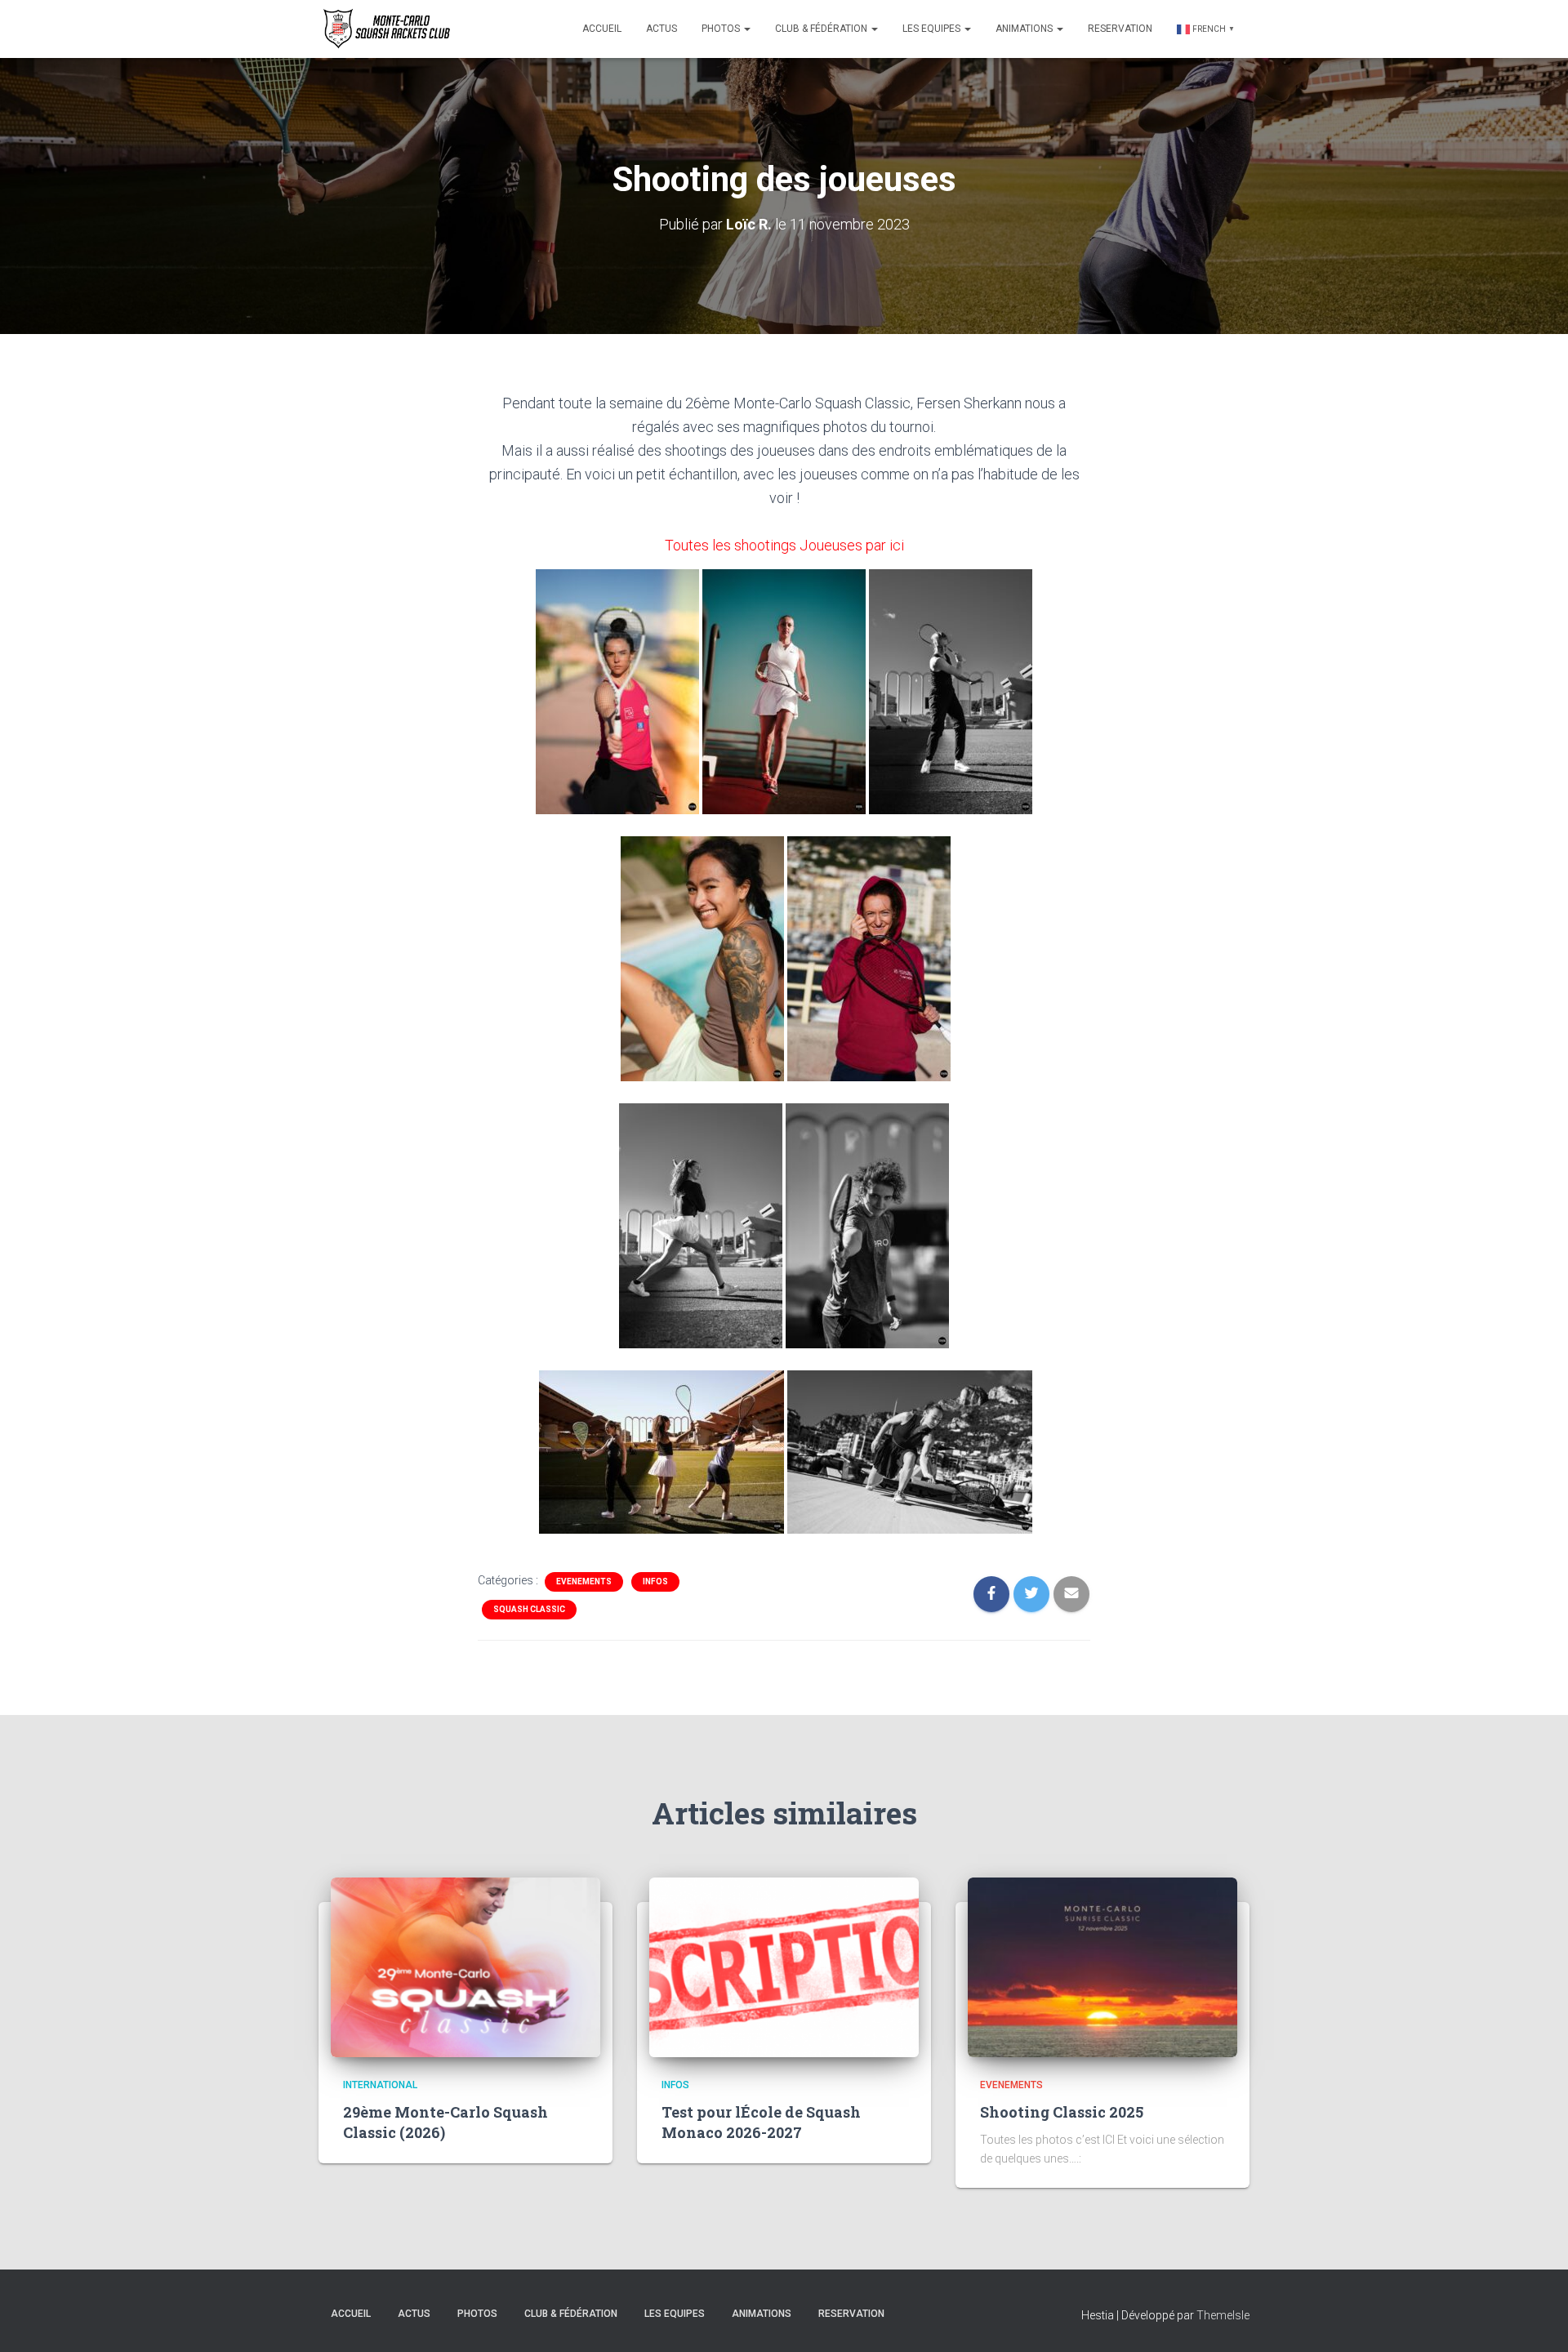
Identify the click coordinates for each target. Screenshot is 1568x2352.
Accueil (602, 29)
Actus (661, 29)
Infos (655, 1581)
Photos (722, 29)
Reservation (1120, 29)
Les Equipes (933, 29)
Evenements (584, 1581)
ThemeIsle (1223, 2315)
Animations (1025, 29)
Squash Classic (529, 1609)
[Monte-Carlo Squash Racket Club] (385, 29)
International (380, 2085)
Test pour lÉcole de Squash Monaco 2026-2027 (761, 2122)
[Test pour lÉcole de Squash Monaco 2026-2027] (784, 1967)
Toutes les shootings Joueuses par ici (784, 545)
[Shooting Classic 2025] (1102, 1967)
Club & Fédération (822, 29)
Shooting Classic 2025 (1062, 2112)
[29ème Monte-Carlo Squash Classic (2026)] (465, 1967)
